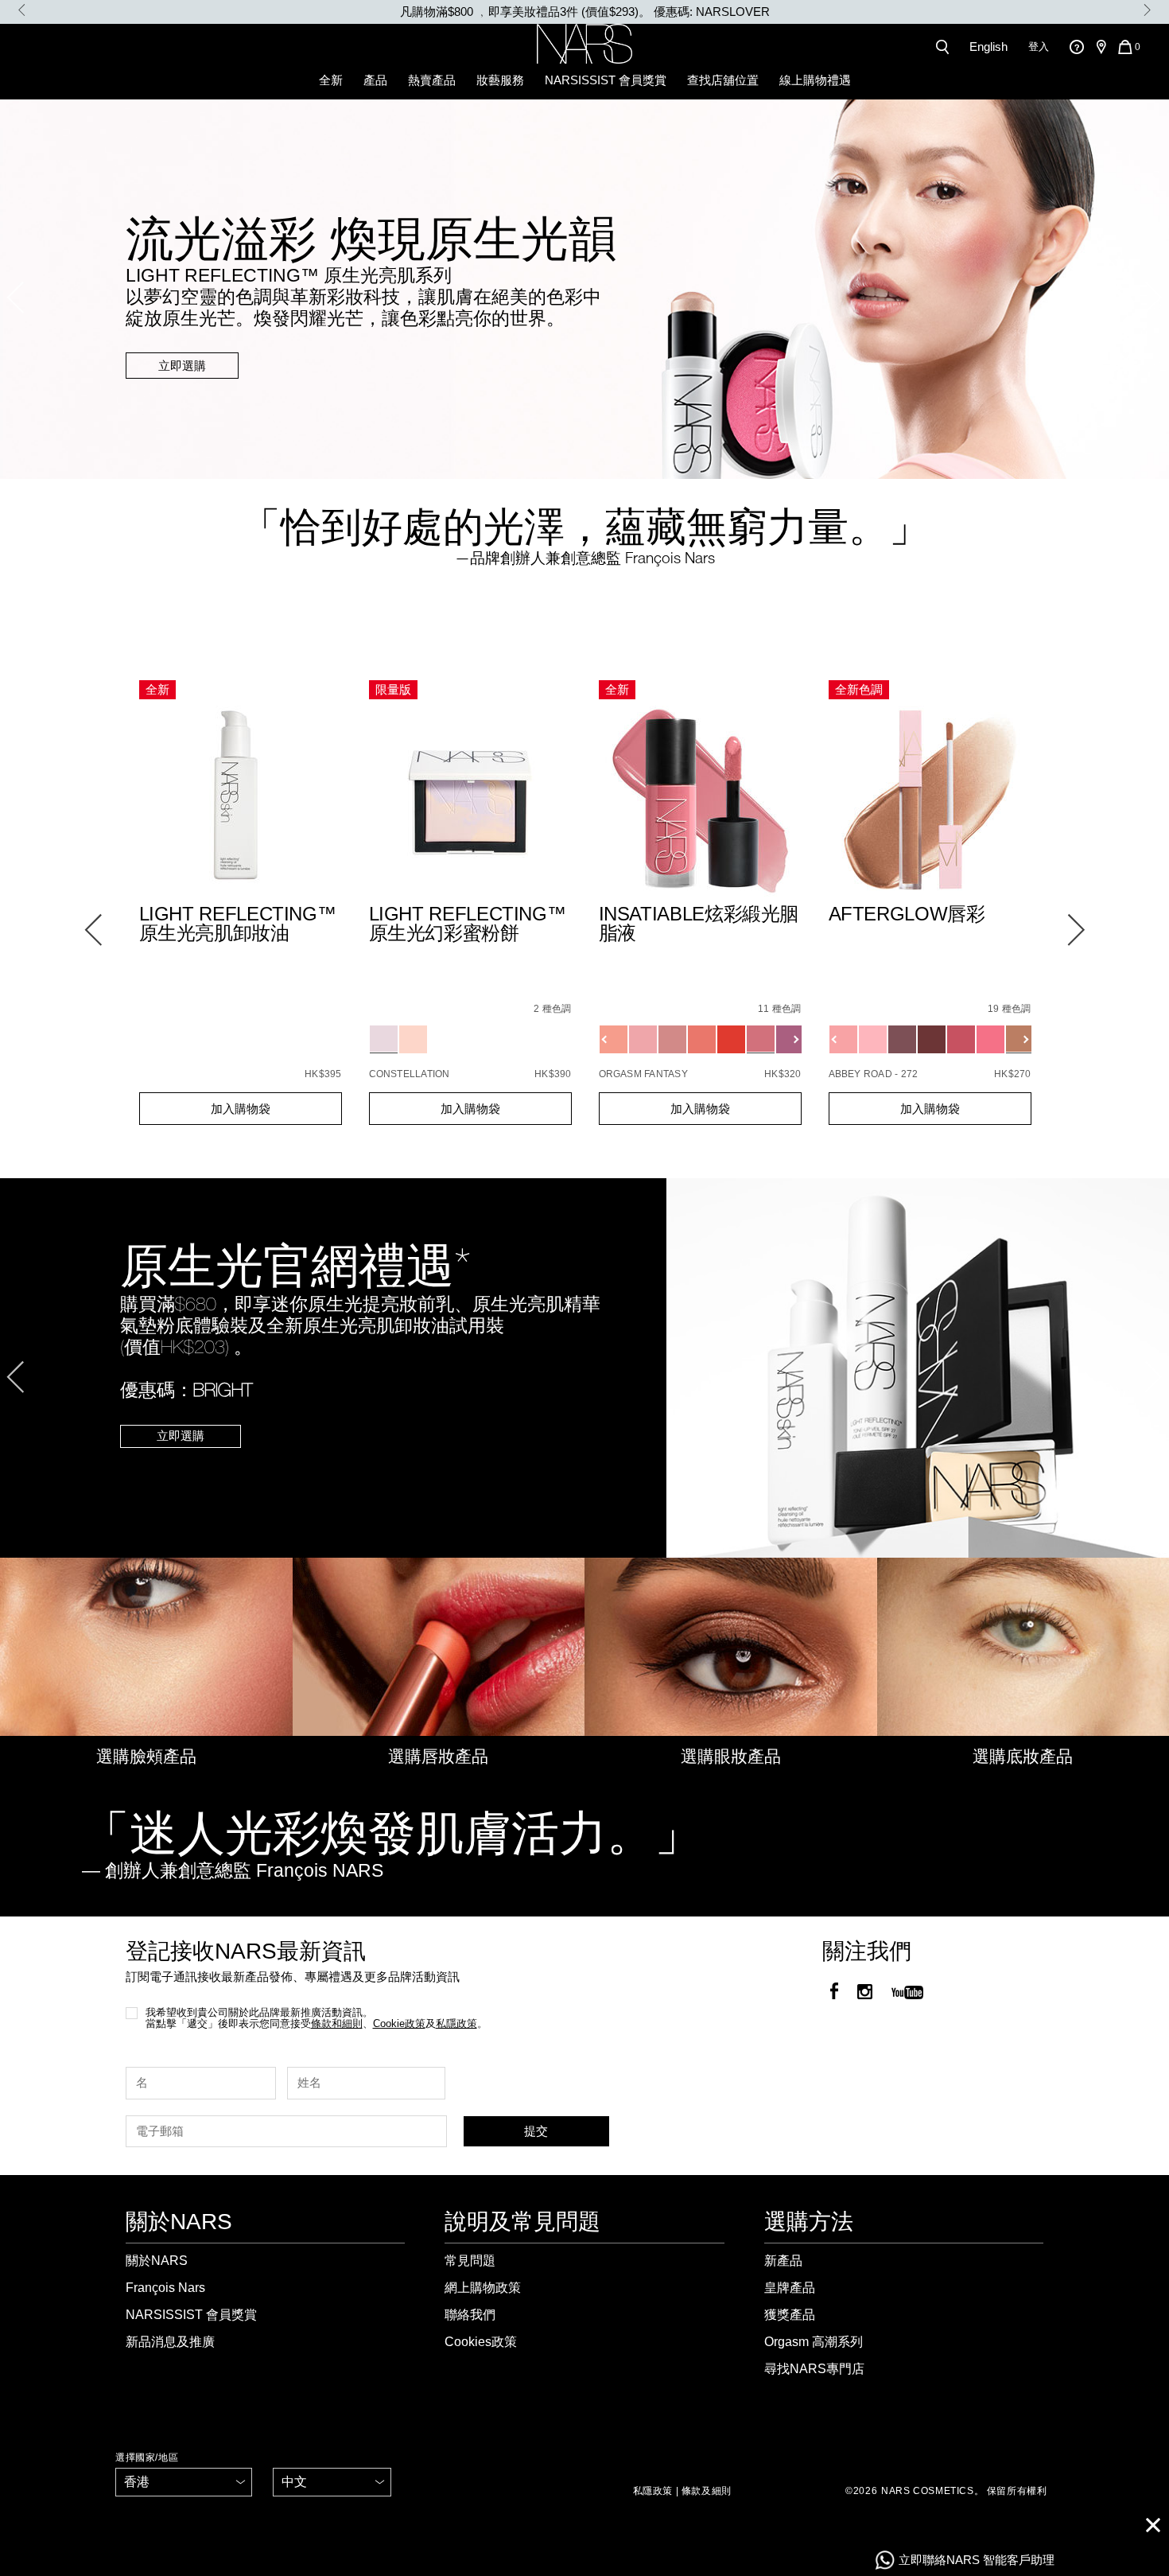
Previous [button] (22, 10)
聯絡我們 (470, 2315)
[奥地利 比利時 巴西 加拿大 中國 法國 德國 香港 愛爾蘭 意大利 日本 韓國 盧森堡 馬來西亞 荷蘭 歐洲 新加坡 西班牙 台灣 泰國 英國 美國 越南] (184, 2482)
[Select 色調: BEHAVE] (672, 1039)
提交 (536, 2131)
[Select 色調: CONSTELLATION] (384, 1039)
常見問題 (470, 2261)
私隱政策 (653, 2491)
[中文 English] (332, 2482)
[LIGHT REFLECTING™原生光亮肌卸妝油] (241, 802)
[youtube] (907, 1993)
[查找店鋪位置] (1101, 47)
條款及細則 (707, 2491)
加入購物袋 (241, 1109)
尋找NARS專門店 (814, 2369)
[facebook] (834, 1993)
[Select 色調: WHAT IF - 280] (932, 1039)
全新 (331, 80)
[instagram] (865, 1993)
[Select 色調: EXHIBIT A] (731, 1039)
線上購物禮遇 (815, 80)
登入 (1039, 47)
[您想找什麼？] (946, 47)
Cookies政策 (481, 2342)
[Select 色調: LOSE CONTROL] (790, 1039)
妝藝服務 (500, 80)
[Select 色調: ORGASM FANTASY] (761, 1039)
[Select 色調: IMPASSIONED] (643, 1039)
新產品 (783, 2261)
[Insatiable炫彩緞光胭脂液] (700, 802)
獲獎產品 (790, 2315)
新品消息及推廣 (170, 2342)
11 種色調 (779, 1009)
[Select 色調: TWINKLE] (413, 1039)
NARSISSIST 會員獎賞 (606, 80)
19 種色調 (1009, 1009)
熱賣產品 (432, 80)
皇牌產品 (790, 2288)
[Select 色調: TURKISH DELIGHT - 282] (843, 1039)
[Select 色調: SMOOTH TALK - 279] (902, 1039)
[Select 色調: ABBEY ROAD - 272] (1020, 1039)
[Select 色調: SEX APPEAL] (614, 1039)
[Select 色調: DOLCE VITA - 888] (961, 1039)
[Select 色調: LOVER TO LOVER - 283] (873, 1039)
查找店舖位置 (723, 80)
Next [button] (1147, 10)
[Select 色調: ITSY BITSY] (702, 1039)
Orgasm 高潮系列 (814, 2342)
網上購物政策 (483, 2288)
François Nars (165, 2288)
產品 (375, 80)
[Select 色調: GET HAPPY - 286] (990, 1039)
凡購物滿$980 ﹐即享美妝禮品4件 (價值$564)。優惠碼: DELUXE (584, 12)
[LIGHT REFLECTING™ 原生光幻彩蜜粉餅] (470, 802)
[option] (584, 12)
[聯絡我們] (1076, 47)
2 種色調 (552, 1009)
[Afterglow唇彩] (930, 802)
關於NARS (157, 2261)
